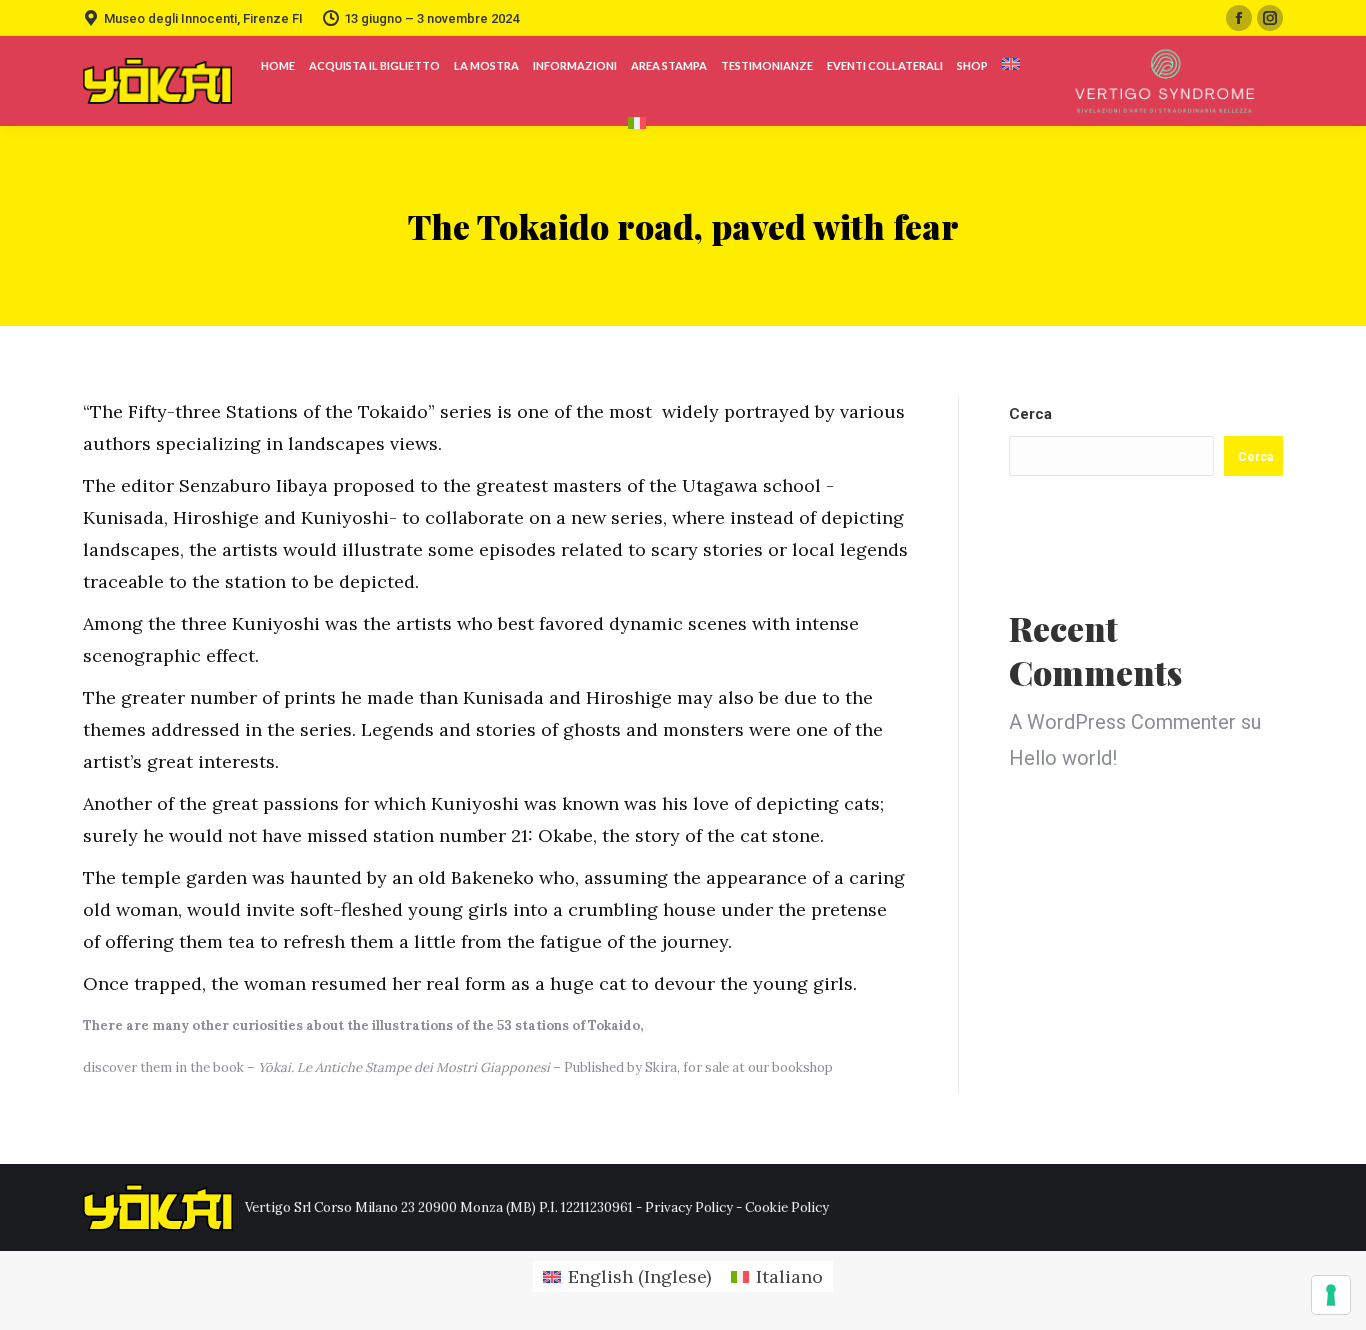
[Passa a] (1011, 65)
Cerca (1030, 414)
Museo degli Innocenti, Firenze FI (203, 18)
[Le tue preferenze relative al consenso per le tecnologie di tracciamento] (1331, 1295)
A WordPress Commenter (1122, 722)
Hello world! (1063, 758)
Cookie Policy (787, 1207)
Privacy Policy (689, 1207)
